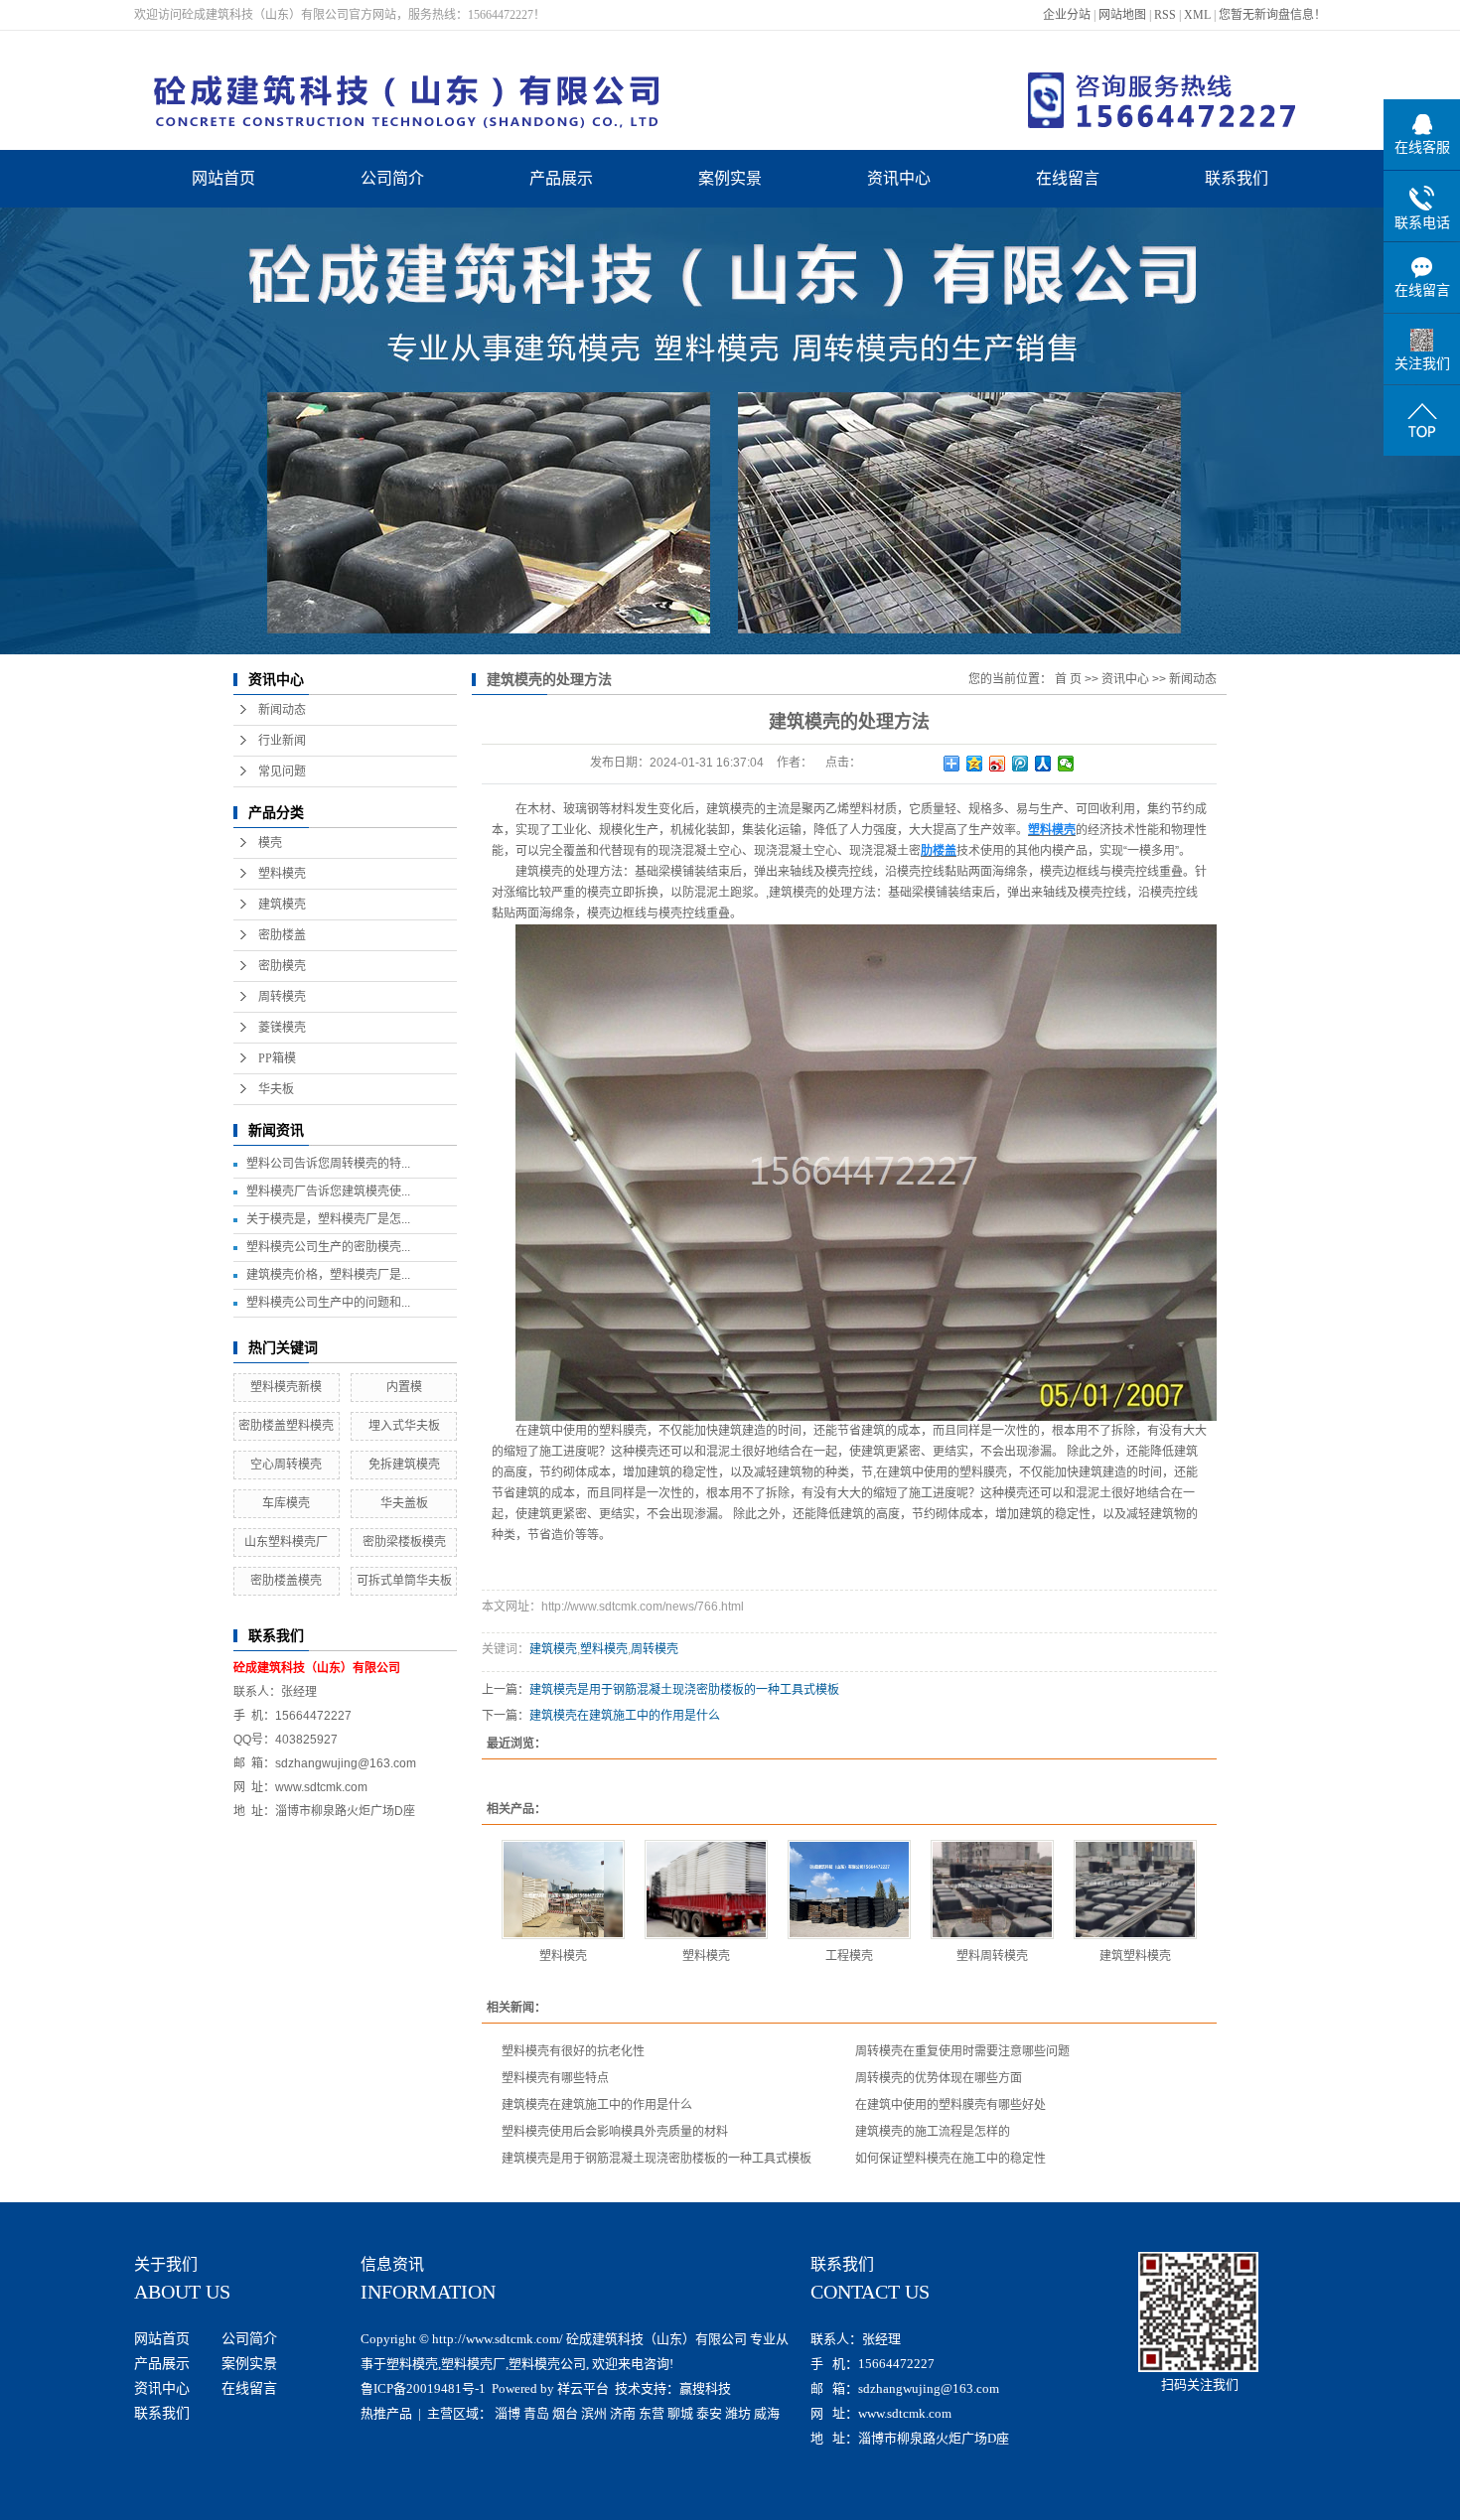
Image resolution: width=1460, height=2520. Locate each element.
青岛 (536, 2413)
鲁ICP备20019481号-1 (423, 2388)
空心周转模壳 (286, 1465)
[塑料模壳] (563, 1890)
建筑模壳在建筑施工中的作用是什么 (625, 1716)
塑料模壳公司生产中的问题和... (328, 1303)
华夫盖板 (404, 1503)
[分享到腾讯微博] (1021, 764)
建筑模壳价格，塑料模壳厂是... (328, 1275)
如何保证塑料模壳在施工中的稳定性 (950, 2159)
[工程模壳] (849, 1890)
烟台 (565, 2413)
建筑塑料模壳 (1135, 1956)
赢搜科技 (705, 2388)
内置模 (404, 1387)
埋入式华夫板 (404, 1426)
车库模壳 (286, 1503)
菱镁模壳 (282, 1028)
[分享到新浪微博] (998, 764)
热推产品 (386, 2413)
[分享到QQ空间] (975, 764)
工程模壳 (849, 1956)
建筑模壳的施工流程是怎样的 (933, 2132)
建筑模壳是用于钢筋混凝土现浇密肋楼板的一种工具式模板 (684, 1690)
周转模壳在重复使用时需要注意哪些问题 (962, 2051)
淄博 (508, 2413)
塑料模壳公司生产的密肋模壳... (328, 1247)
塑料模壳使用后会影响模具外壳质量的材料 (615, 2132)
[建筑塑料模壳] (1135, 1890)
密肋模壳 (282, 966)
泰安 (709, 2413)
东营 (652, 2413)
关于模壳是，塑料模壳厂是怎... (328, 1219)
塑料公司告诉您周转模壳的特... (328, 1164)
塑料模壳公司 (547, 2364)
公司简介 (392, 178)
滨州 (594, 2413)
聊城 (680, 2413)
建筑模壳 (282, 905)
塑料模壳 (282, 874)
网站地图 (1122, 15)
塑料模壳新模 (286, 1387)
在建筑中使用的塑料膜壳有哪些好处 (950, 2105)
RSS (1165, 15)
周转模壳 (282, 997)
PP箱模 (277, 1058)
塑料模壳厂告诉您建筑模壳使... (328, 1191)
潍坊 (738, 2413)
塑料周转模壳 (992, 1956)
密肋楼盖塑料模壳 (286, 1426)
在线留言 (1068, 178)
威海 (767, 2413)
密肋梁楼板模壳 (404, 1542)
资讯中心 (899, 178)
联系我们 (1237, 178)
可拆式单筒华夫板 (404, 1581)
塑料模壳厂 (473, 2364)
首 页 (1068, 679)
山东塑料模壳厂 (286, 1542)
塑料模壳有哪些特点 (555, 2078)
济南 (623, 2413)
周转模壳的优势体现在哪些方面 (939, 2078)
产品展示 (561, 178)
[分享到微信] (1066, 764)
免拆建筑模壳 (404, 1465)
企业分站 (1067, 15)
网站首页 (223, 178)
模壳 (270, 843)
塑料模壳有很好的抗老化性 (573, 2051)
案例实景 (730, 178)
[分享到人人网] (1043, 764)
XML (1197, 15)
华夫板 (276, 1089)
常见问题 (282, 771)
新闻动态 (282, 710)
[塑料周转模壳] (992, 1890)
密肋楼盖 (282, 935)
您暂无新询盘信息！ (1272, 15)
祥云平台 (583, 2388)
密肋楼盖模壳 (286, 1581)
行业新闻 (282, 741)
